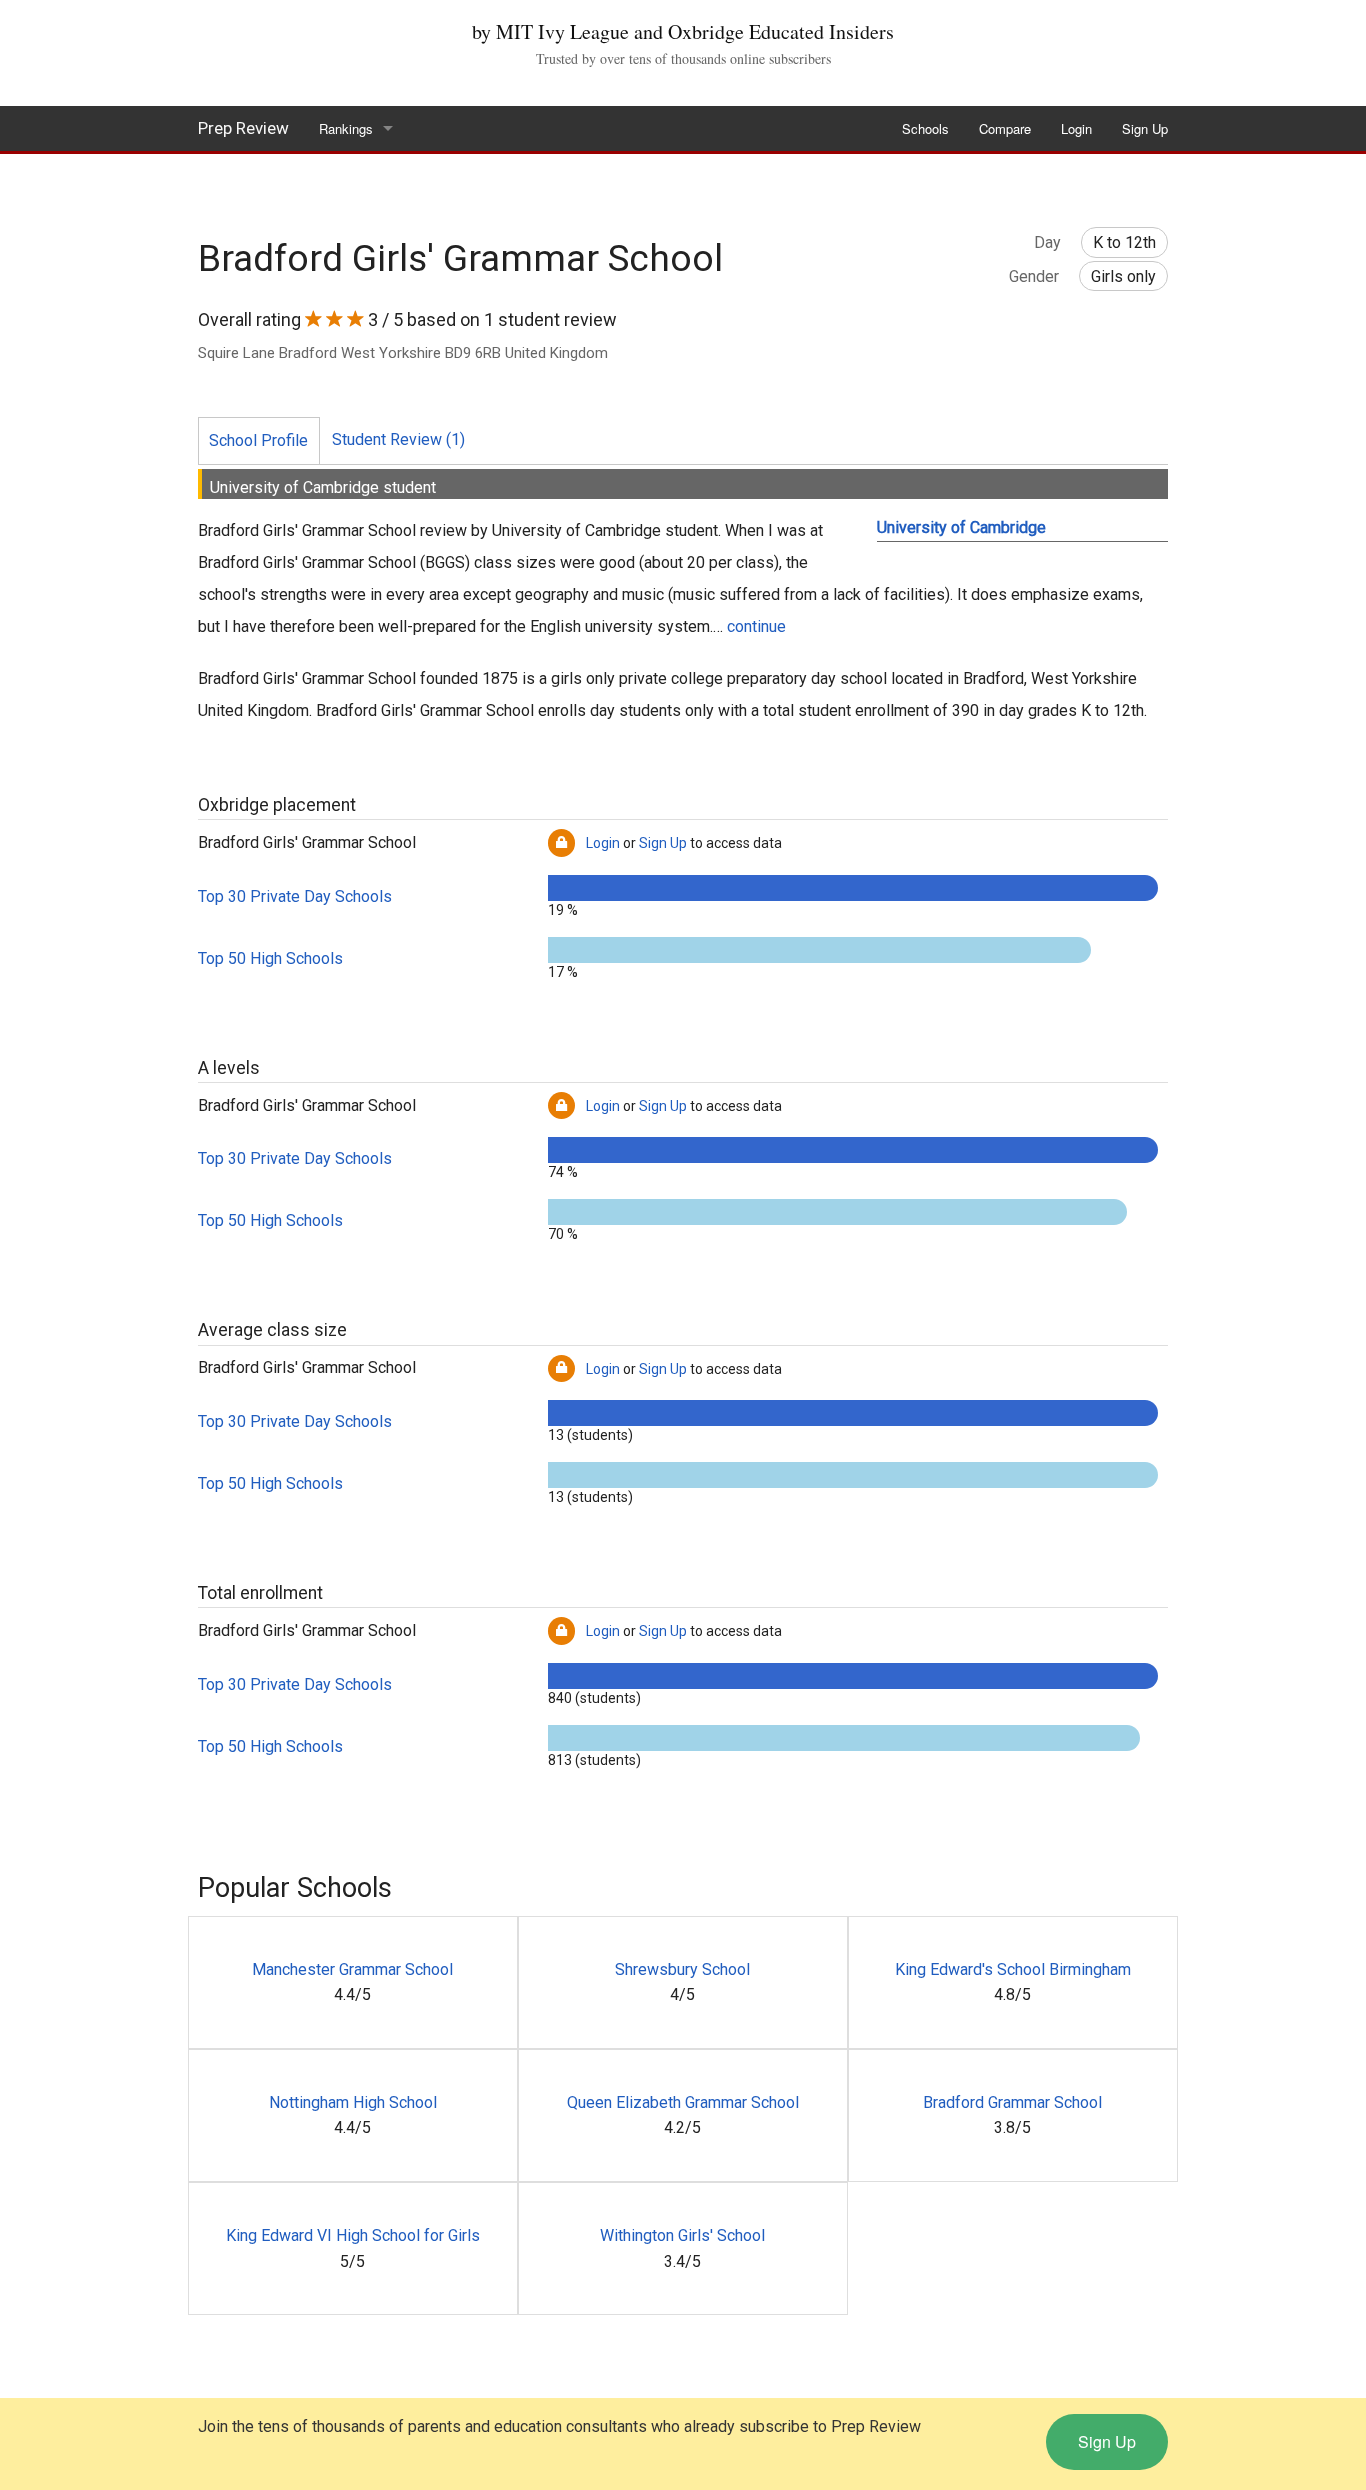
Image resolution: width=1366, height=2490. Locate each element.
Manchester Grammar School (352, 1969)
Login (1076, 128)
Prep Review (243, 128)
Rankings (346, 128)
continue (756, 626)
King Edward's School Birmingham (1013, 1969)
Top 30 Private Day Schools (295, 896)
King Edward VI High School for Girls (353, 2235)
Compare (1005, 128)
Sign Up (1145, 128)
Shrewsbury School (682, 1969)
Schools (925, 128)
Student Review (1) (398, 439)
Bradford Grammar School (1012, 2102)
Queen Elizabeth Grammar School (683, 2102)
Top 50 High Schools (270, 958)
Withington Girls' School (682, 2235)
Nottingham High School (353, 2102)
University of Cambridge (961, 527)
